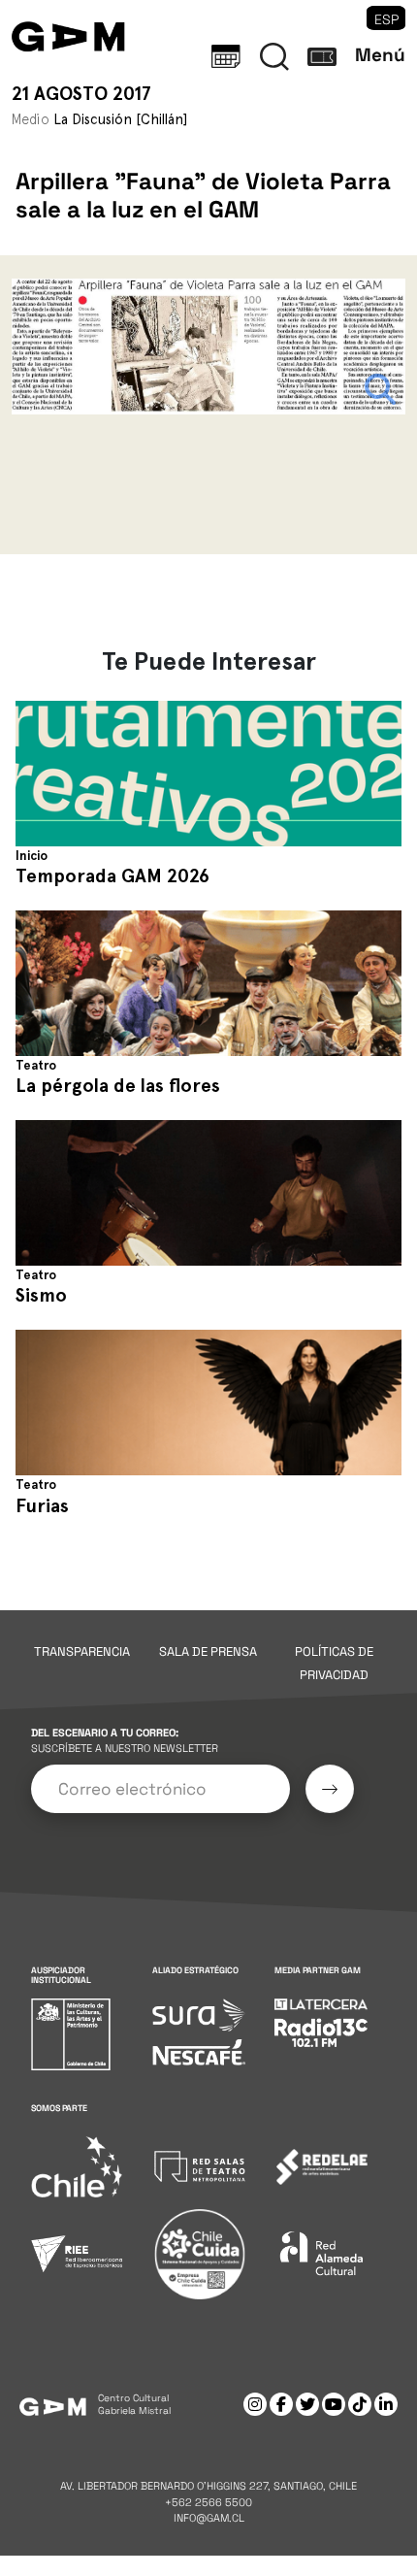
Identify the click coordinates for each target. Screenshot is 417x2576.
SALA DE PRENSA (208, 1651)
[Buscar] (274, 56)
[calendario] (226, 56)
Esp (386, 19)
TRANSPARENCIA (82, 1651)
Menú (380, 55)
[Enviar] (330, 1789)
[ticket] (322, 56)
